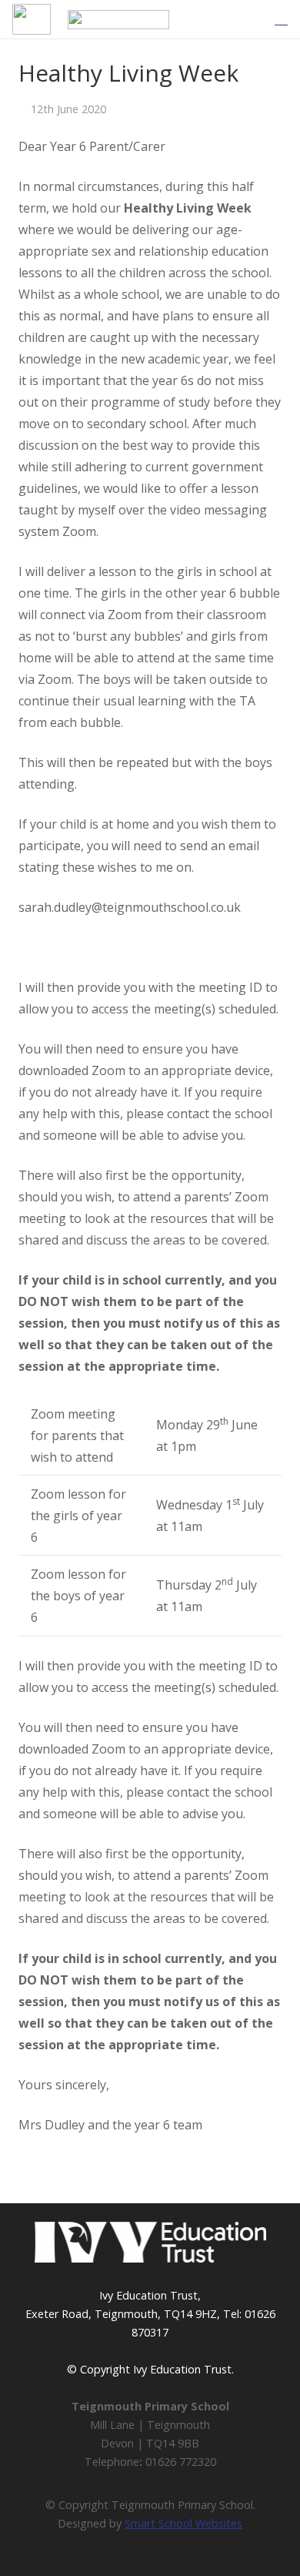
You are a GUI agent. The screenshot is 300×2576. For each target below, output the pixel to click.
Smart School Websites (183, 2523)
